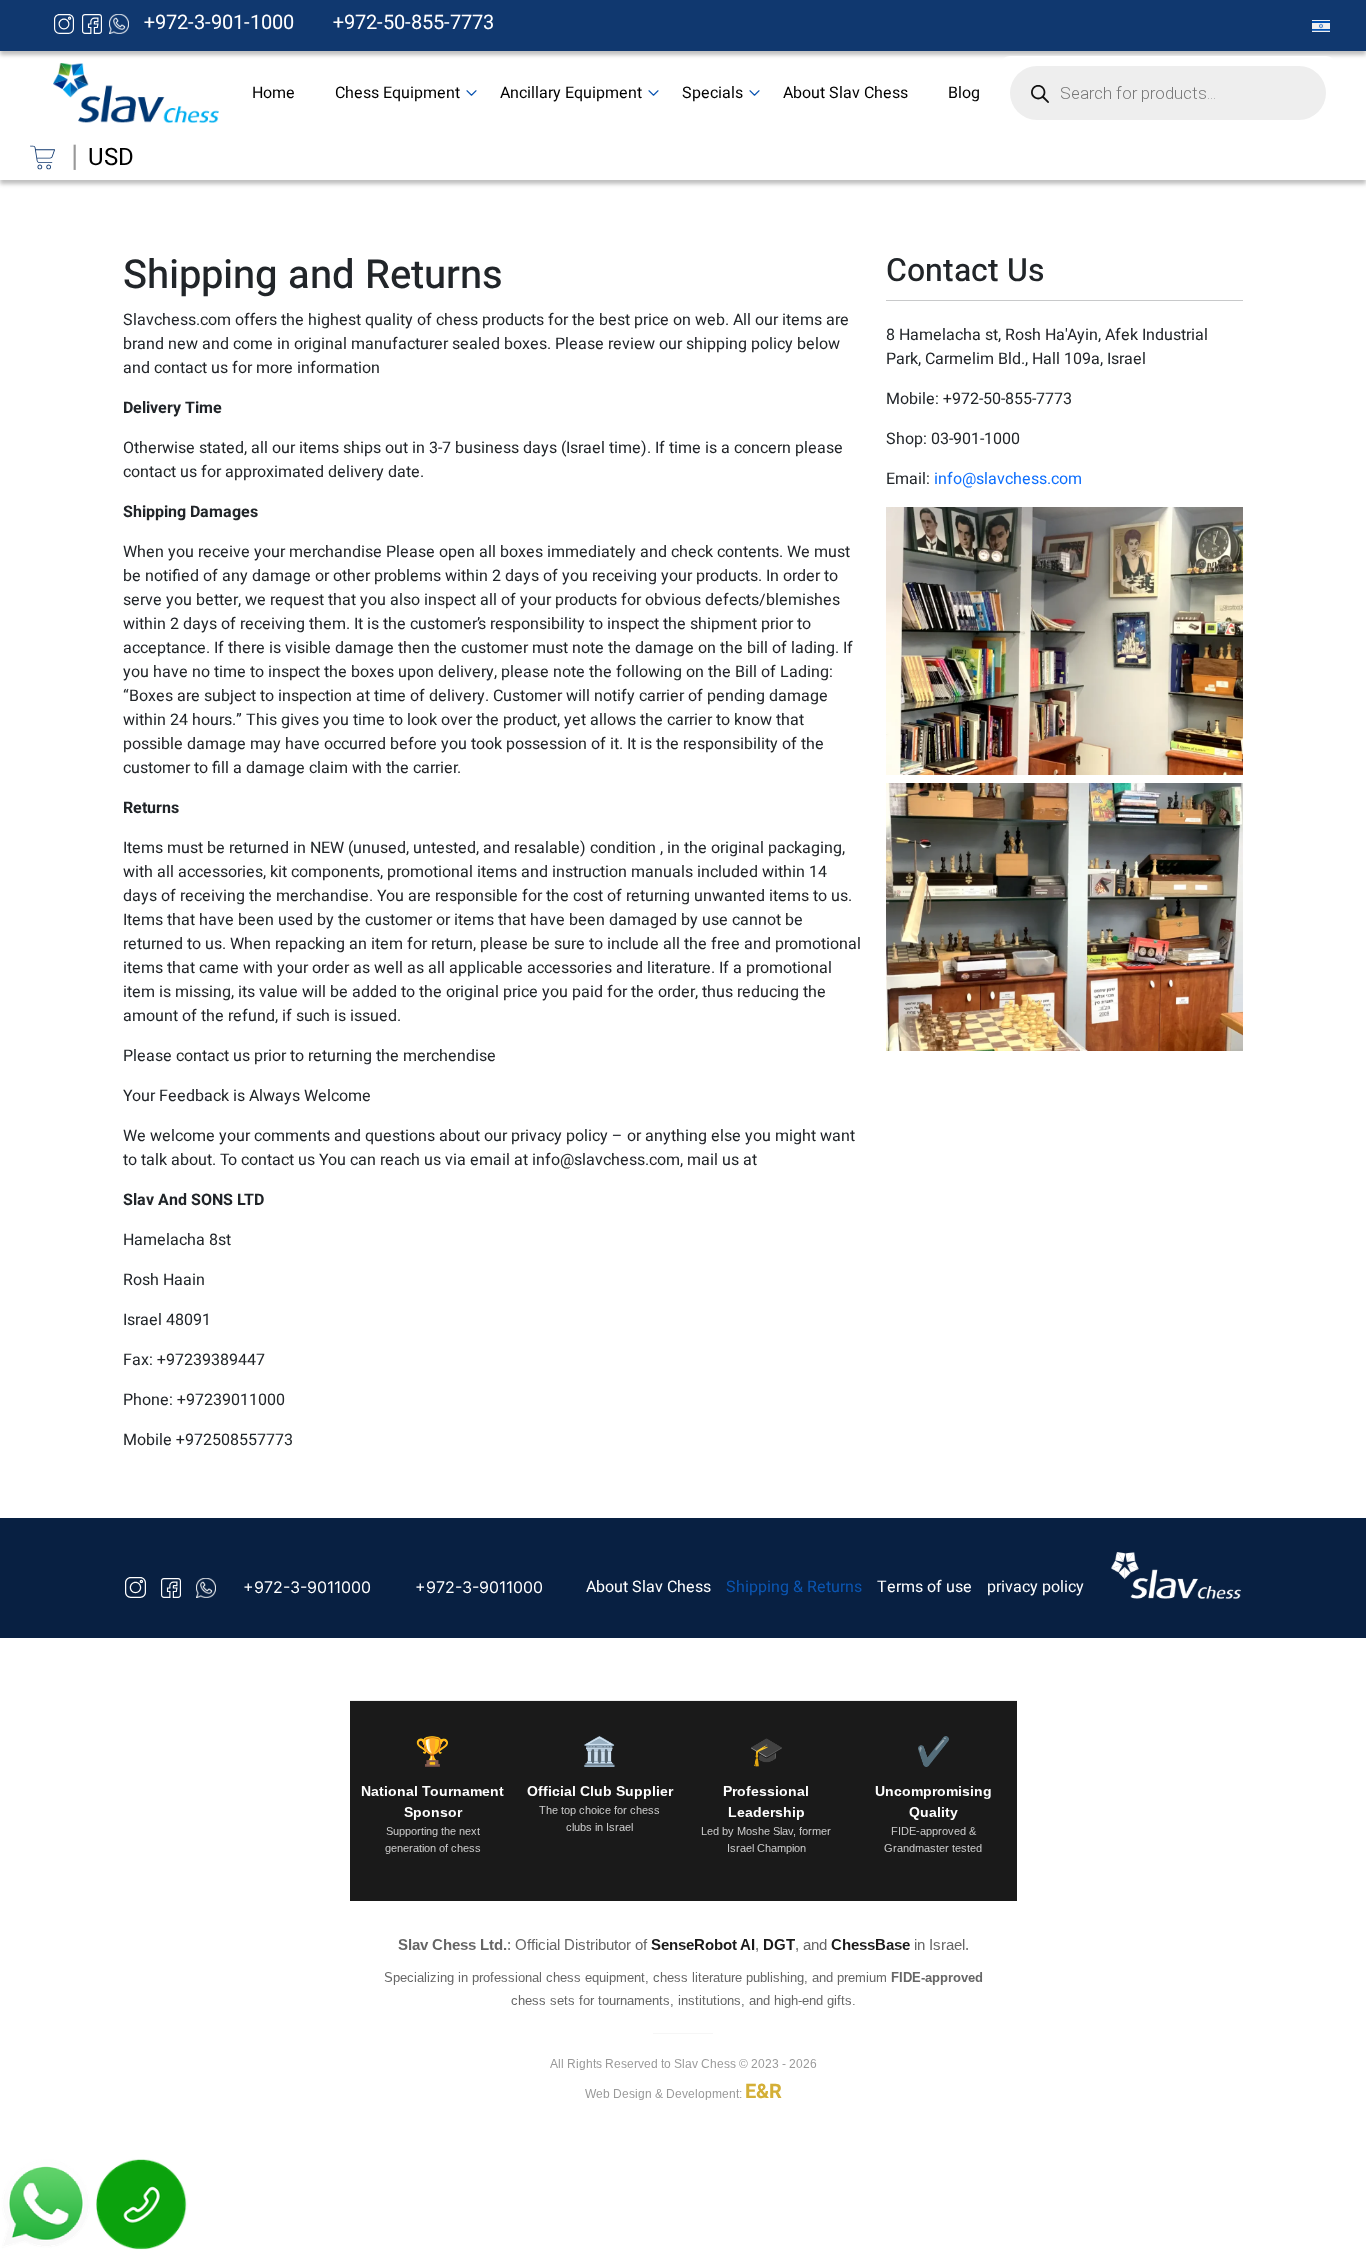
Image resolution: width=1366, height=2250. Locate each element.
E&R (763, 2091)
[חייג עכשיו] (142, 2203)
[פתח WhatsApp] (48, 2203)
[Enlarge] (1217, 533)
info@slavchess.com (1008, 479)
